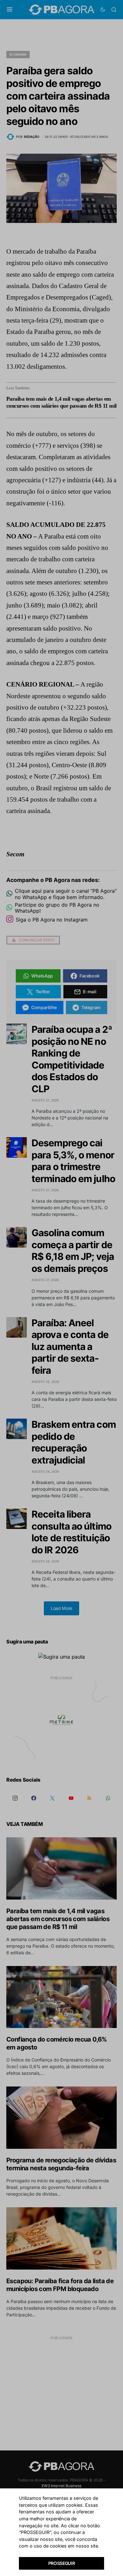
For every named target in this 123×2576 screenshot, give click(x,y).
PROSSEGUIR (62, 2563)
